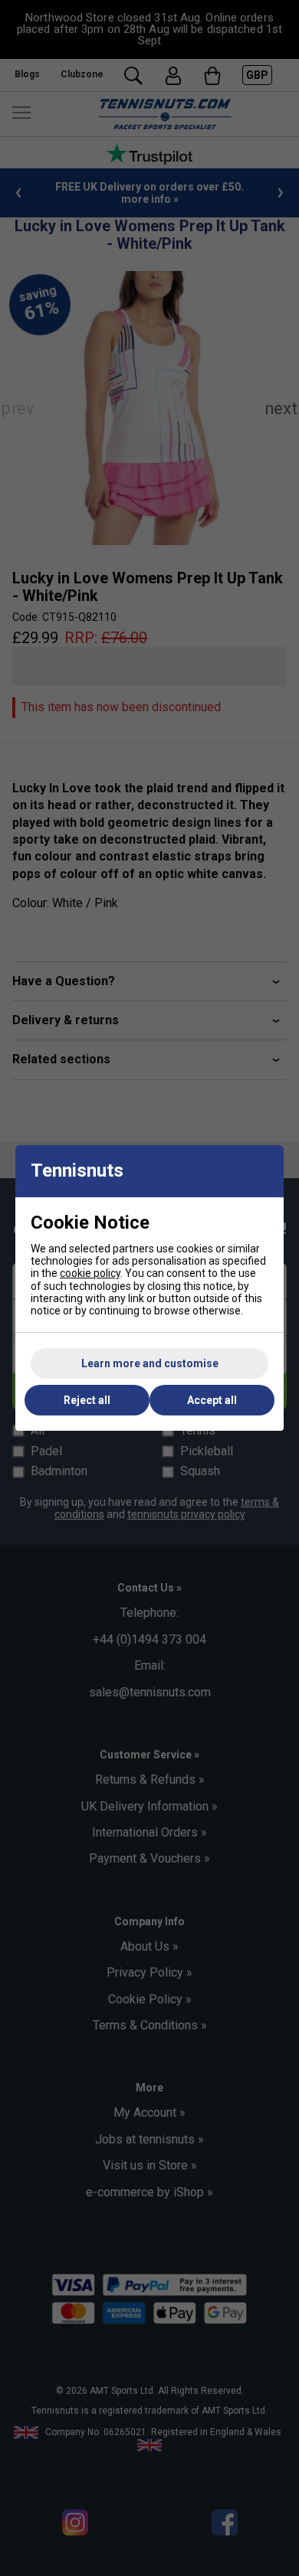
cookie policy (90, 1273)
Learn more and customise (150, 1363)
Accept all (212, 1400)
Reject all (87, 1400)
